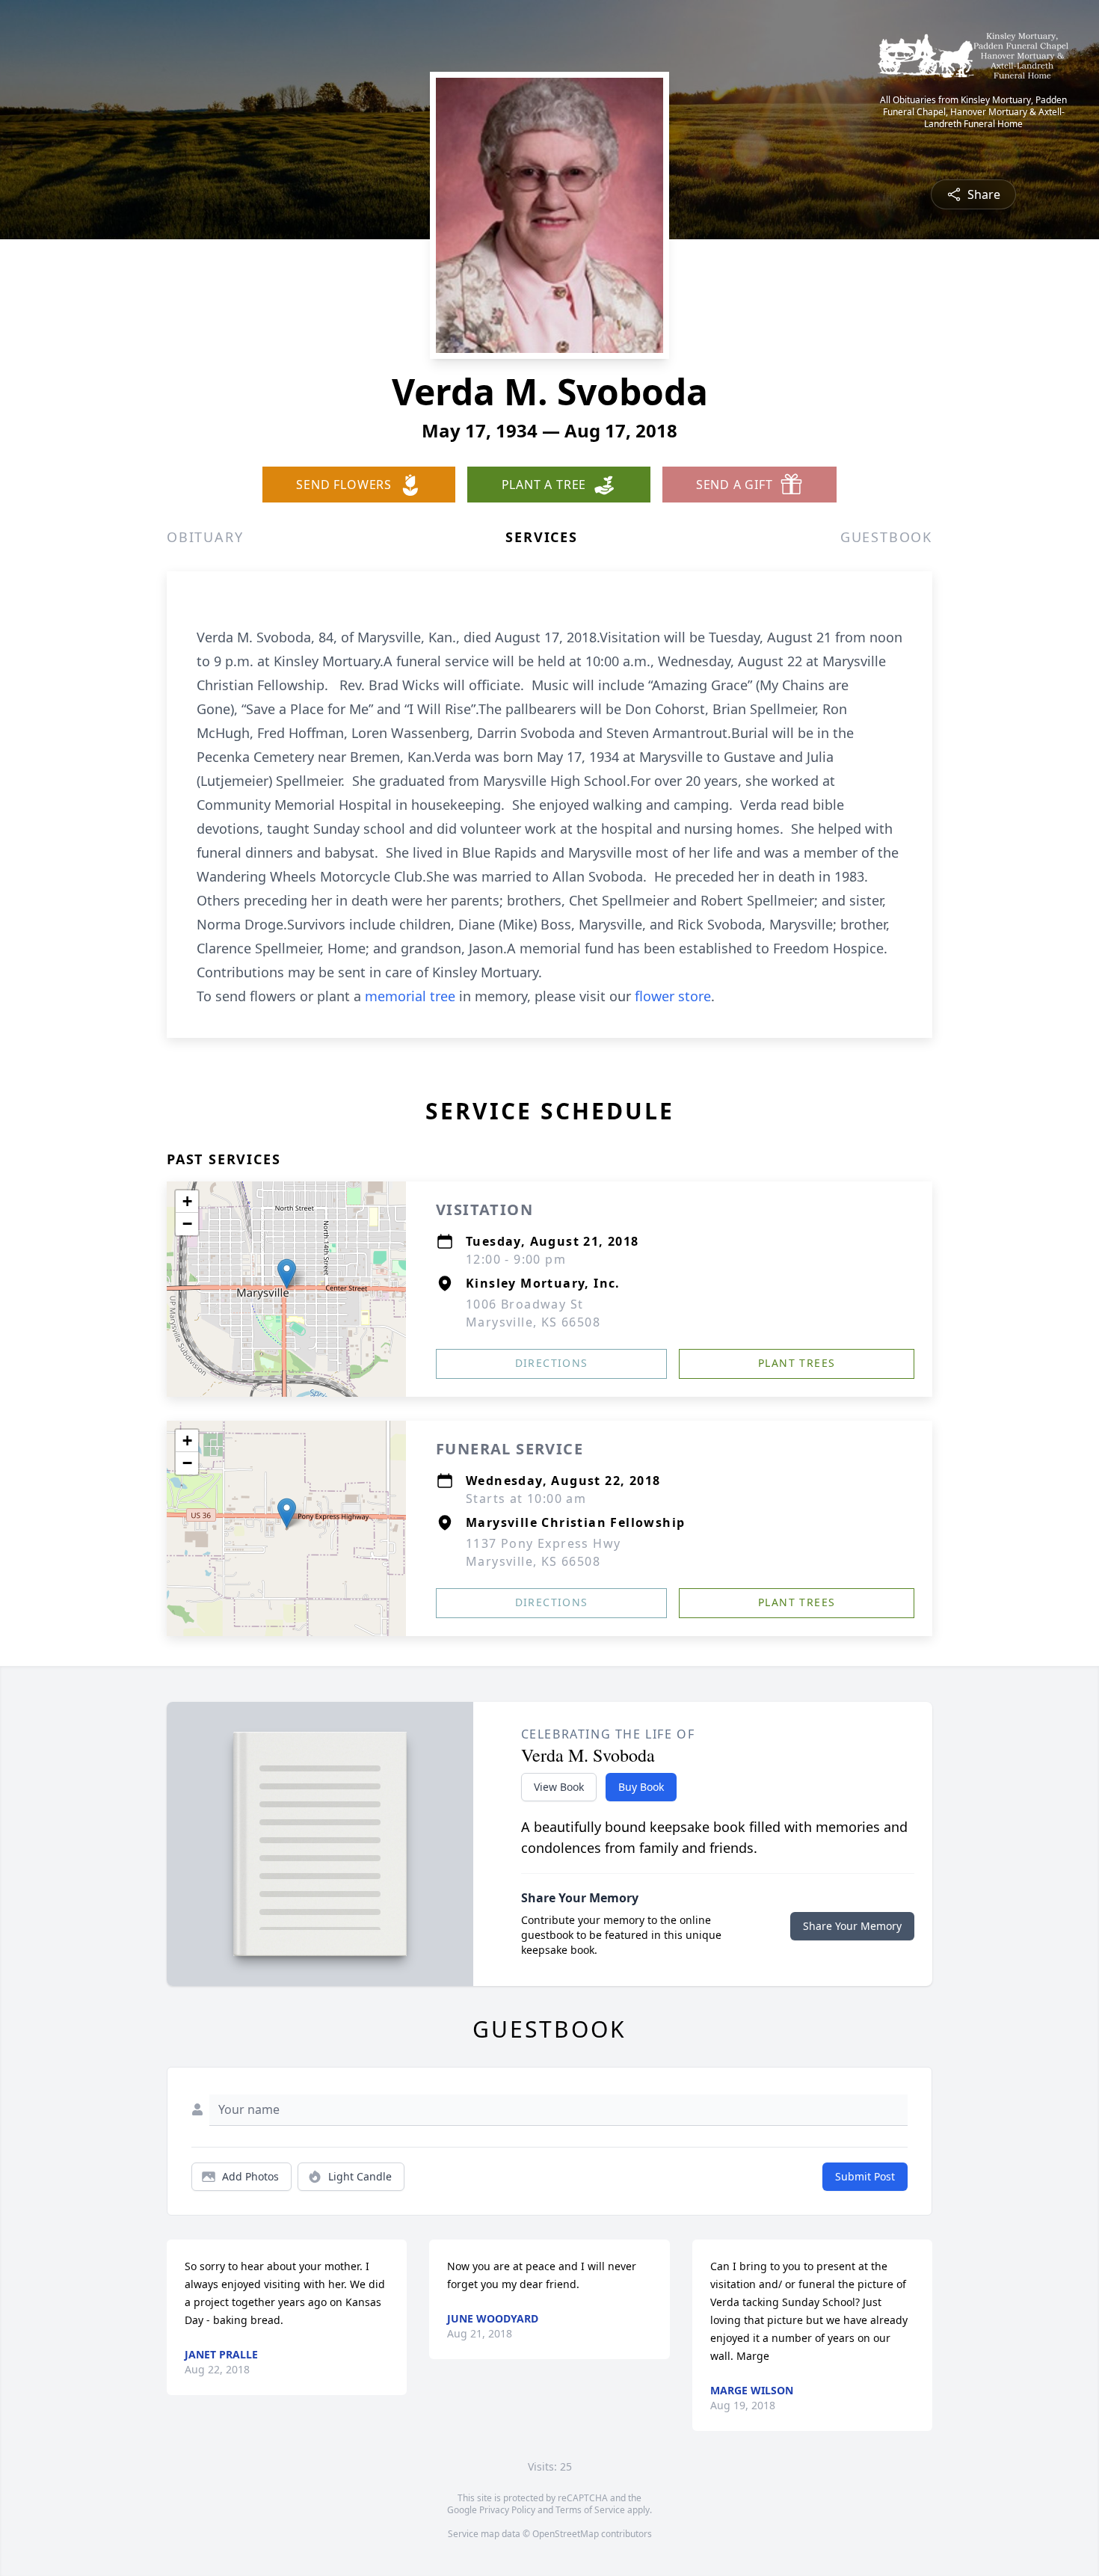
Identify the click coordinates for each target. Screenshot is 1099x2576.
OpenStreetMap (566, 2534)
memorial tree (410, 996)
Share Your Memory (852, 1926)
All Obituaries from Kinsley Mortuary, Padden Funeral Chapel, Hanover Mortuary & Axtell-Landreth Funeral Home (973, 112)
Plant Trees (797, 1363)
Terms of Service (590, 2510)
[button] (287, 1274)
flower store (673, 996)
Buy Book (641, 1787)
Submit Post (865, 2176)
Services (541, 537)
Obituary (205, 537)
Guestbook (886, 537)
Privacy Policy (507, 2510)
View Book (559, 1787)
